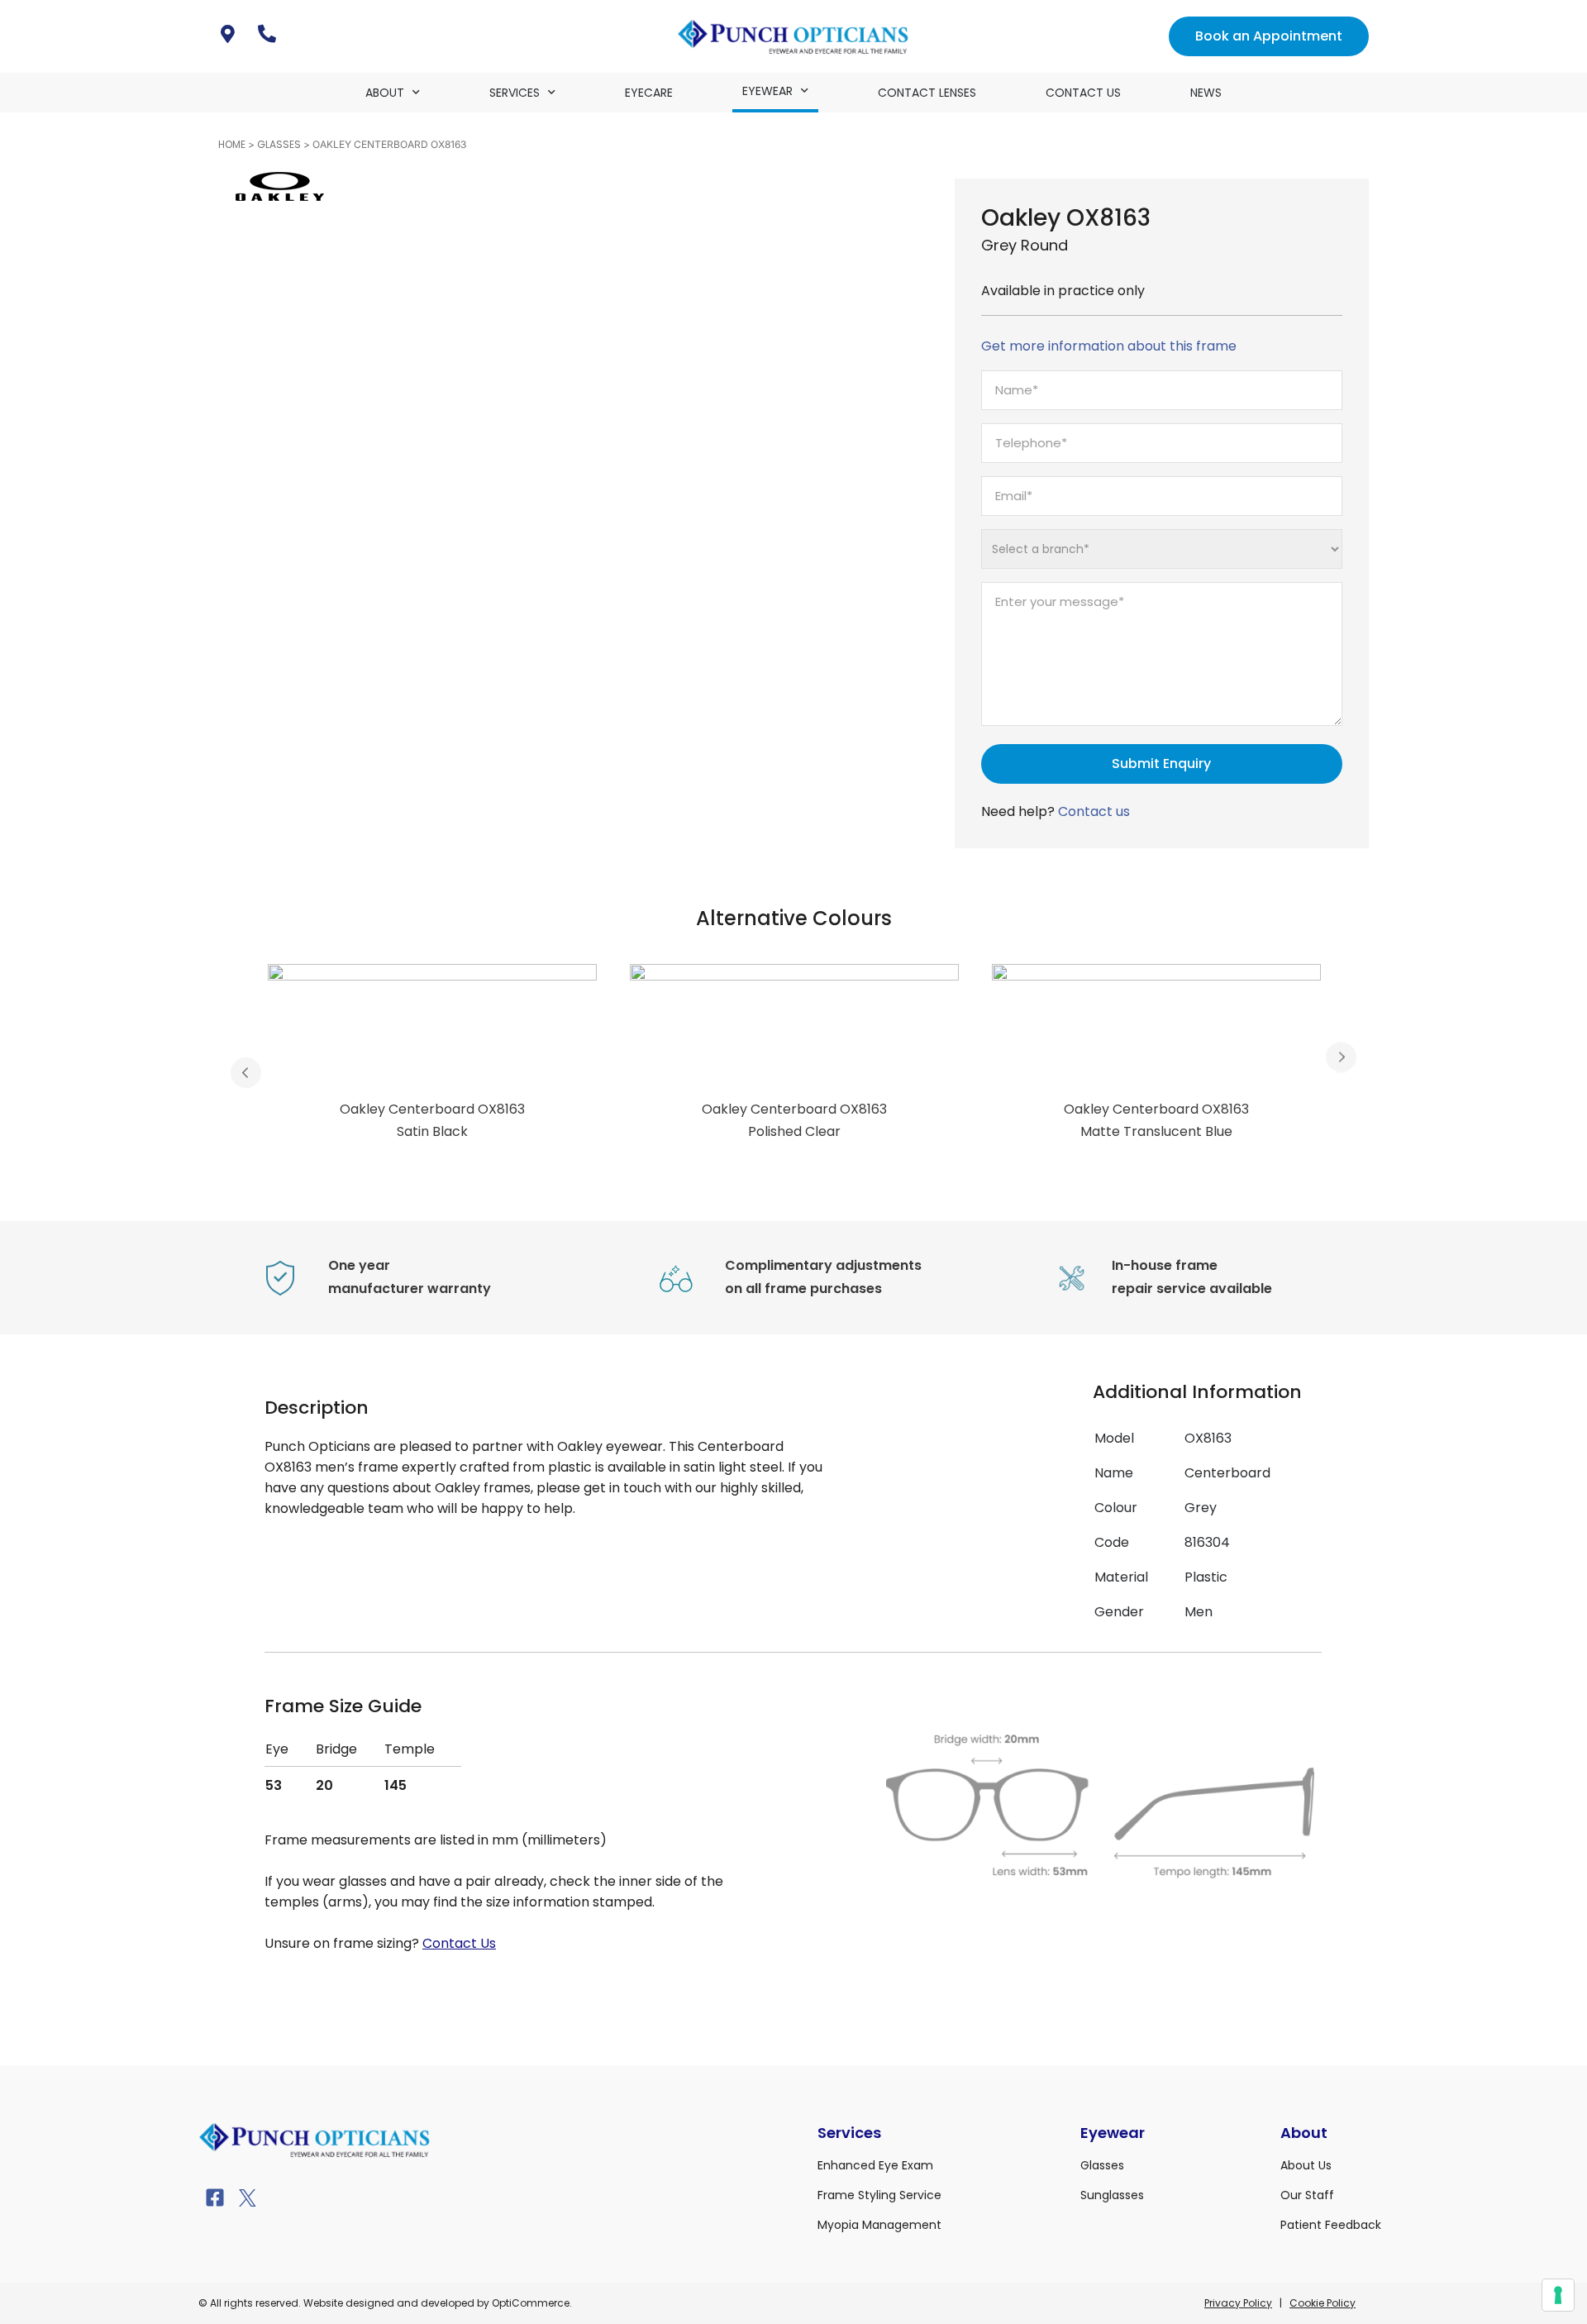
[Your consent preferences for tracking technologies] (1558, 2295)
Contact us (1094, 811)
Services (515, 93)
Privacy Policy (1238, 2303)
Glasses (279, 144)
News (1206, 93)
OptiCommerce (531, 2303)
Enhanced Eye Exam (875, 2165)
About (385, 93)
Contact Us (1083, 93)
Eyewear (767, 91)
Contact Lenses (927, 93)
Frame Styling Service (879, 2195)
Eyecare (649, 93)
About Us (1306, 2165)
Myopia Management (879, 2225)
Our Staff (1307, 2195)
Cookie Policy (1322, 2303)
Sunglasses (1112, 2195)
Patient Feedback (1331, 2225)
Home (232, 144)
